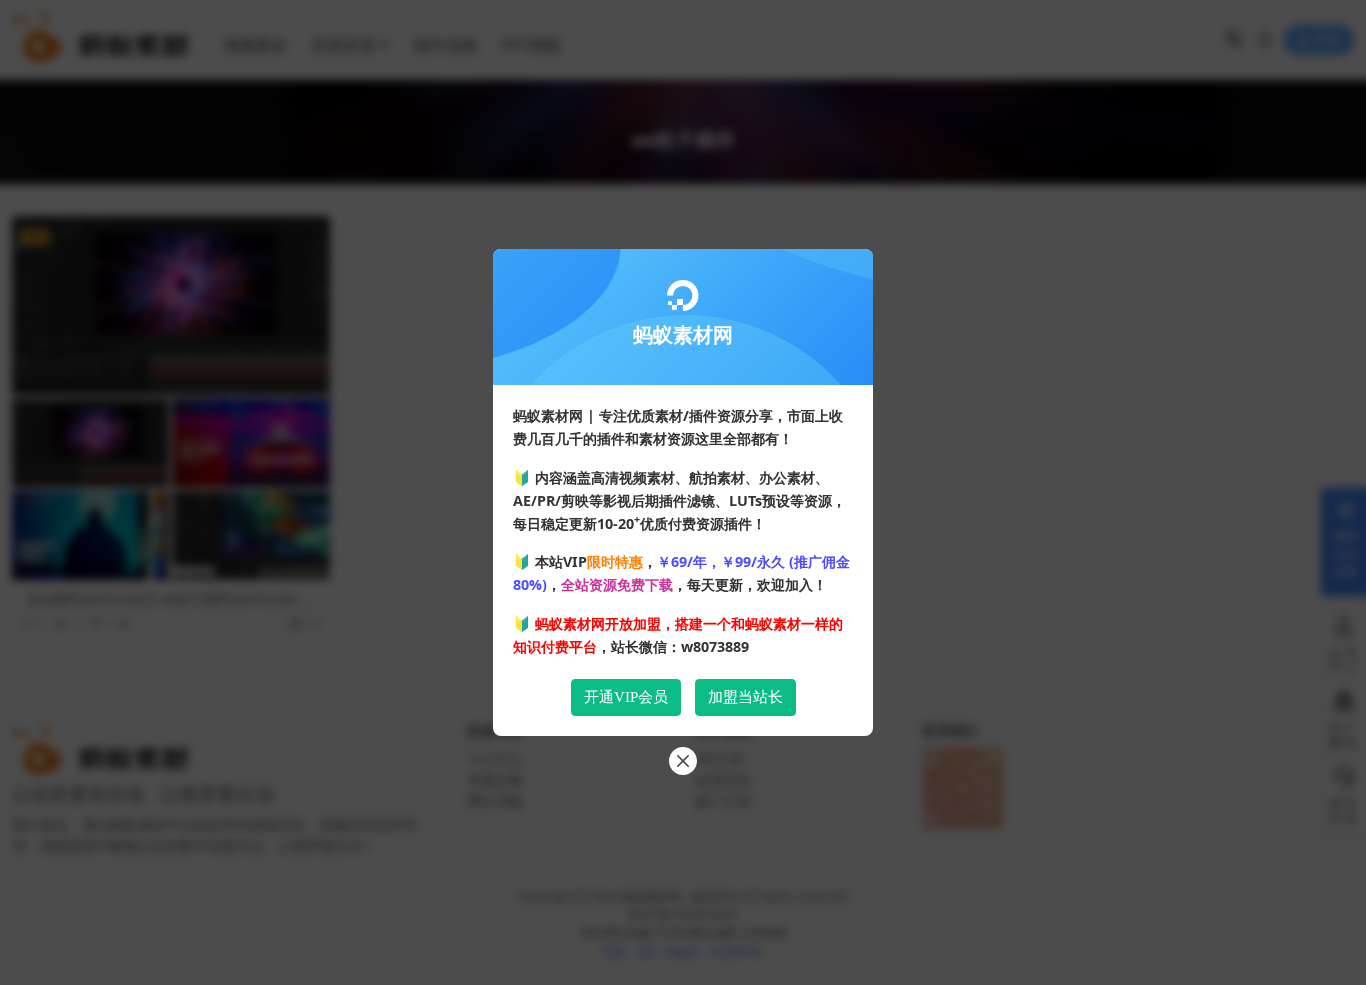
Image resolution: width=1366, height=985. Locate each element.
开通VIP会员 (626, 697)
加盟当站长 (745, 697)
